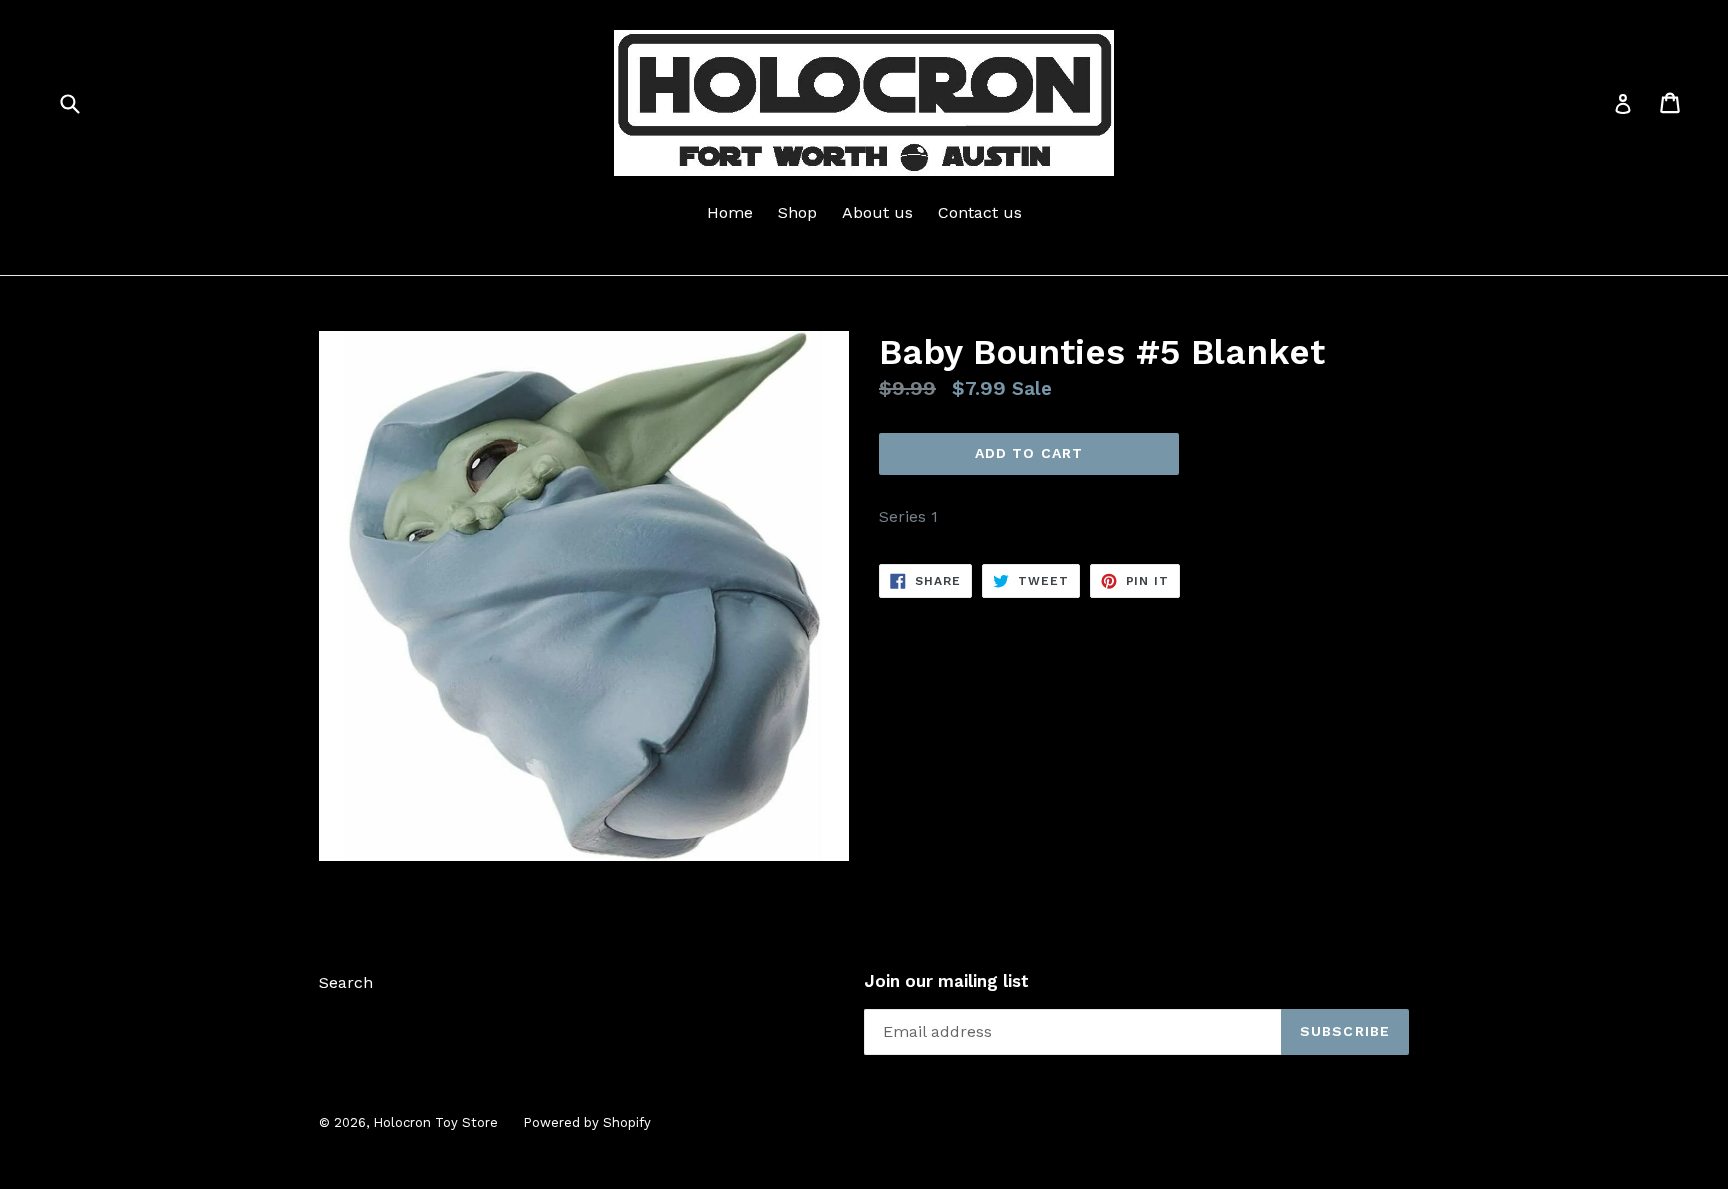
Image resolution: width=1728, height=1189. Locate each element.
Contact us (980, 212)
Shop (797, 212)
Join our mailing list (946, 981)
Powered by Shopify (587, 1122)
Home (730, 212)
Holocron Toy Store (435, 1122)
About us (877, 212)
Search (346, 982)
